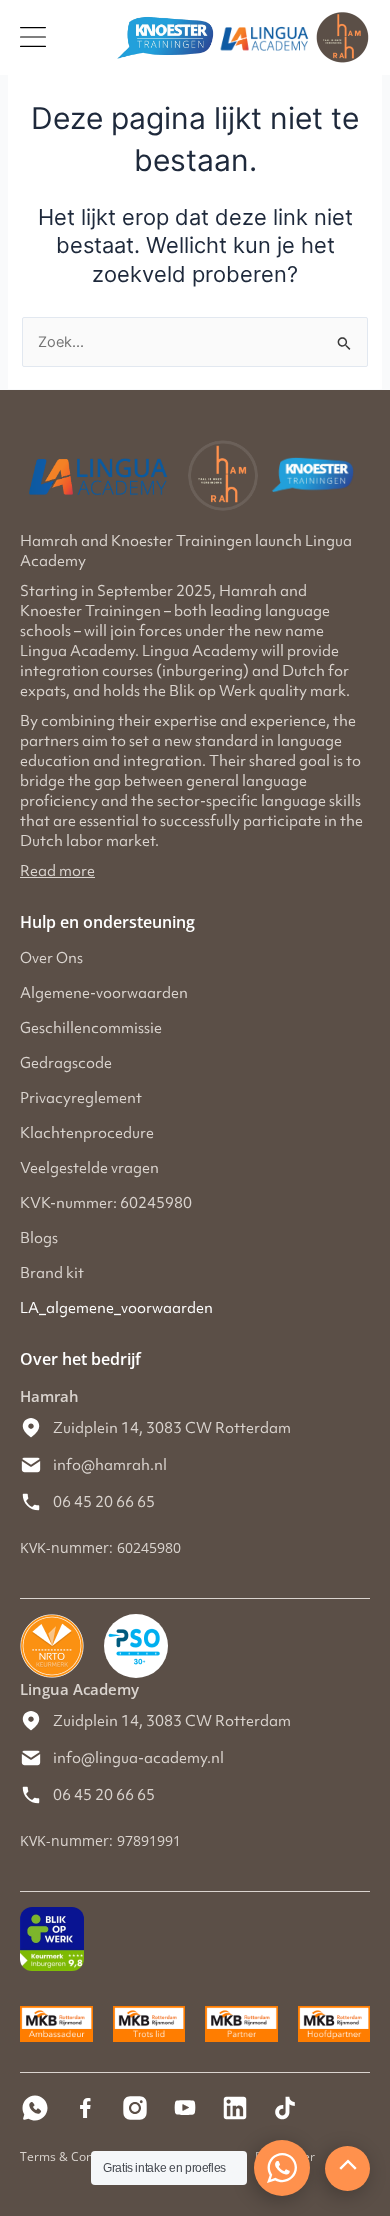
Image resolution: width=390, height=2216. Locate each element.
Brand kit (52, 1273)
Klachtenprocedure (87, 1133)
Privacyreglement (81, 1098)
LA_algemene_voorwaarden (116, 1308)
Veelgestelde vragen (89, 1168)
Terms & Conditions (75, 2156)
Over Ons (51, 958)
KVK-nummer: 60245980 (106, 1203)
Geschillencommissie (91, 1028)
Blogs (39, 1238)
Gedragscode (66, 1063)
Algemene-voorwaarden (104, 993)
